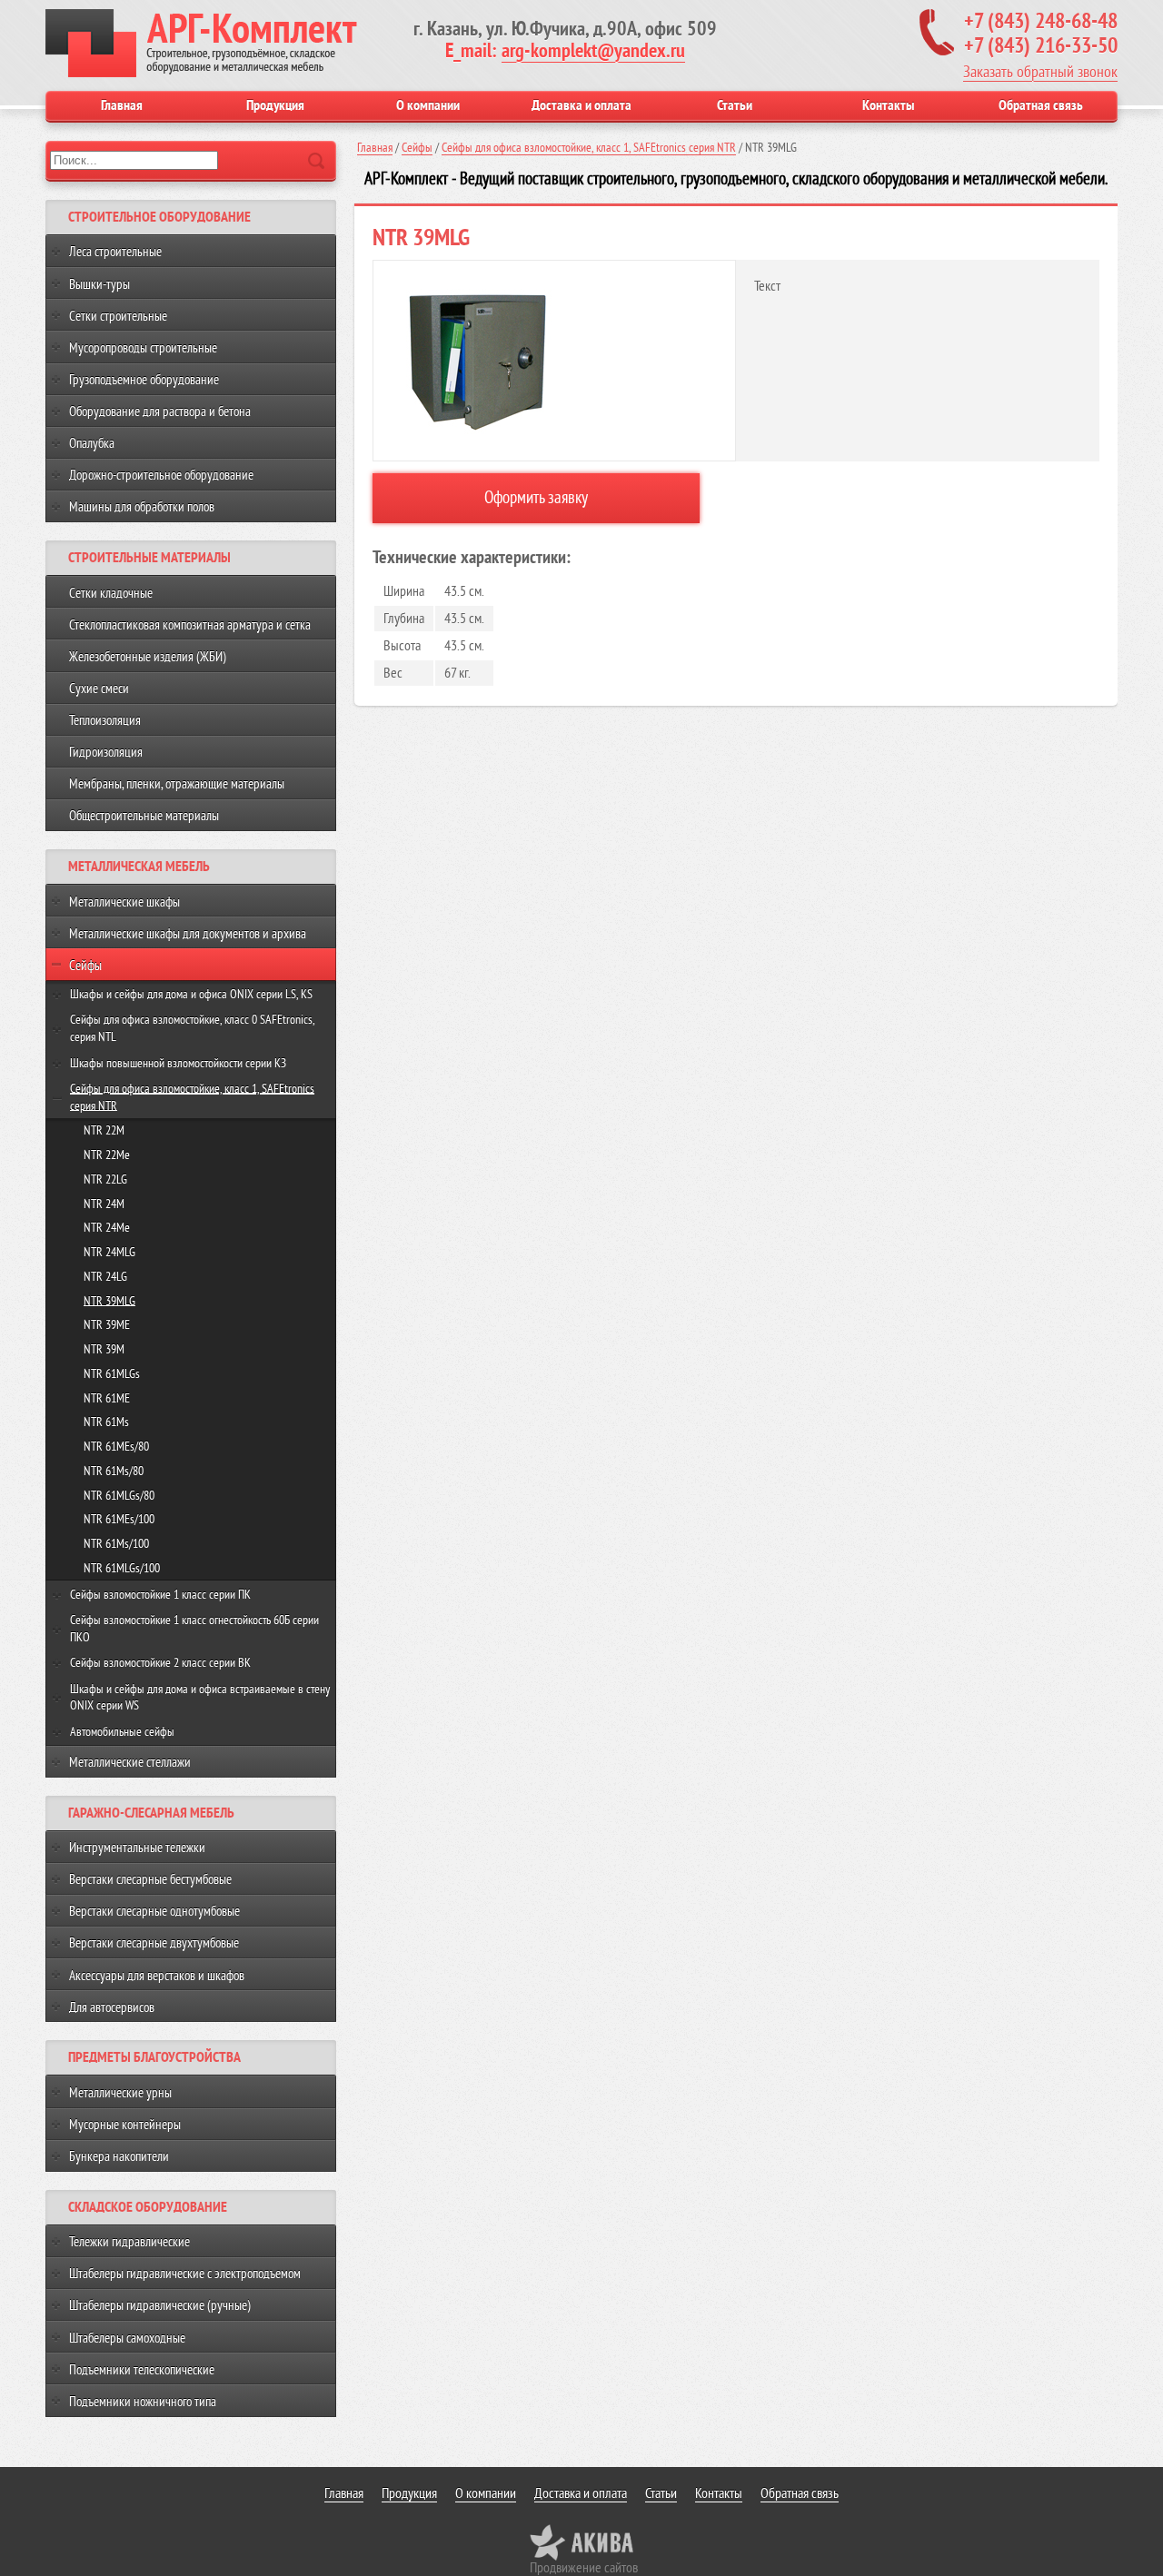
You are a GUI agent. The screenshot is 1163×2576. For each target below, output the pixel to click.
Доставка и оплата (581, 105)
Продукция (275, 105)
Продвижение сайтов (584, 2568)
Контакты (888, 105)
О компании (428, 105)
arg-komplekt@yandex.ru (593, 51)
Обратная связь (1041, 105)
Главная (122, 105)
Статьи (735, 105)
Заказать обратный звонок (1040, 72)
